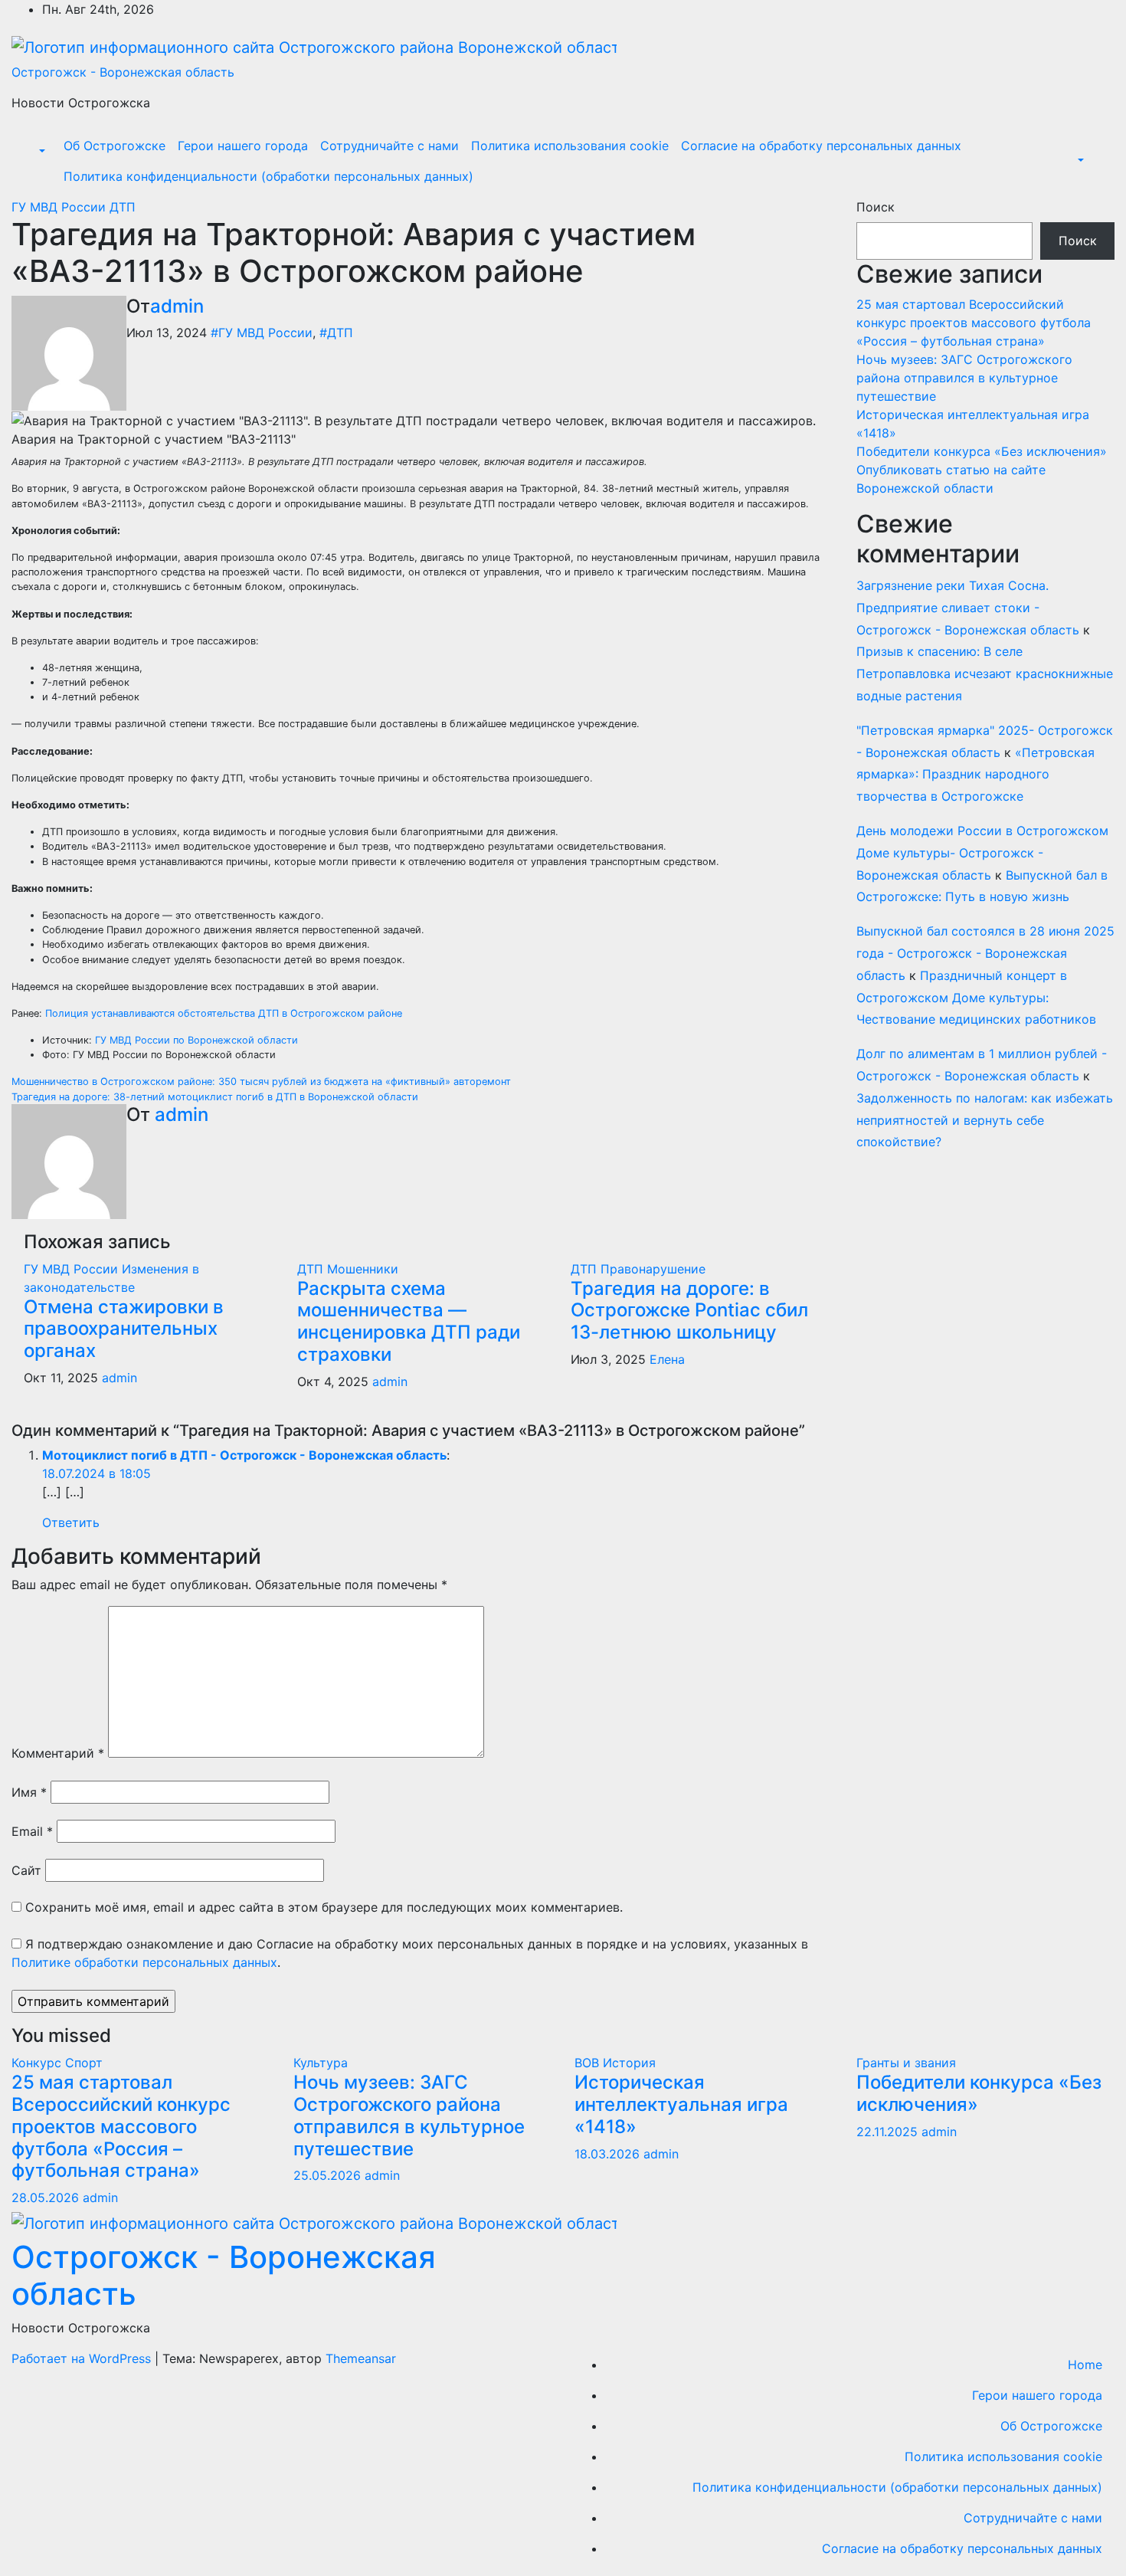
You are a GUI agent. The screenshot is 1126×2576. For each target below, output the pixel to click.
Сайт (26, 1870)
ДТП (123, 207)
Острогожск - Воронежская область (123, 72)
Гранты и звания (906, 2063)
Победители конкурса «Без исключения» (982, 451)
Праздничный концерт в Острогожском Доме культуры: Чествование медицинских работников (976, 998)
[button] (41, 152)
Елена (667, 1359)
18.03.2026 (609, 2154)
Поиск (876, 207)
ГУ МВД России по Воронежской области (196, 1040)
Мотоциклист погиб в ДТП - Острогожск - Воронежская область (244, 1455)
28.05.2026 (47, 2197)
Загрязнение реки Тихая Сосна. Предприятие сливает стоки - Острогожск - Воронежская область (968, 608)
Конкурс (38, 2063)
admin (177, 306)
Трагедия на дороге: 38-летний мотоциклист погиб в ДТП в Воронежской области (215, 1097)
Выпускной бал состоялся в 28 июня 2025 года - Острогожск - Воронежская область (985, 953)
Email (32, 1831)
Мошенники (363, 1269)
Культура (321, 2063)
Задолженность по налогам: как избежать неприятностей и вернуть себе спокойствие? (985, 1120)
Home (1085, 2365)
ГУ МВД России (61, 207)
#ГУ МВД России (262, 333)
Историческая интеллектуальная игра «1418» (681, 2104)
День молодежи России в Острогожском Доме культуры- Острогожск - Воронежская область (982, 853)
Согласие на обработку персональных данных (821, 146)
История (629, 2063)
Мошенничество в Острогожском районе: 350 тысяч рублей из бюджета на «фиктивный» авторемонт (261, 1082)
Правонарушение (653, 1269)
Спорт (84, 2063)
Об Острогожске (115, 146)
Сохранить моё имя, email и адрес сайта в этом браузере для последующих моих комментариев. (324, 1907)
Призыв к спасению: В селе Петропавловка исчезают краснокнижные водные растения (985, 673)
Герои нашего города (243, 146)
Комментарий (58, 1753)
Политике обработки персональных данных (144, 1962)
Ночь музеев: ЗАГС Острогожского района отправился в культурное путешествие (964, 378)
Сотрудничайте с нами (390, 146)
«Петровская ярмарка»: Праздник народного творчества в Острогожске (975, 775)
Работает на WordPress (83, 2358)
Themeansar (361, 2358)
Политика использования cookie (570, 146)
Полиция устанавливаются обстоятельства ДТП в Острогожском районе (224, 1013)
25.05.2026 (329, 2175)
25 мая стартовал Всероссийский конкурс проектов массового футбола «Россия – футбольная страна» (974, 323)
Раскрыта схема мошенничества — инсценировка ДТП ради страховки (409, 1321)
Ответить (71, 1522)
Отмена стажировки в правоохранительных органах (124, 1329)
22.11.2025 (889, 2132)
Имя (29, 1792)
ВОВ (589, 2063)
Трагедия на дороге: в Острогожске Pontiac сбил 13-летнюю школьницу (689, 1311)
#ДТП (336, 333)
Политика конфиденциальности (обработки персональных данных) (268, 176)
